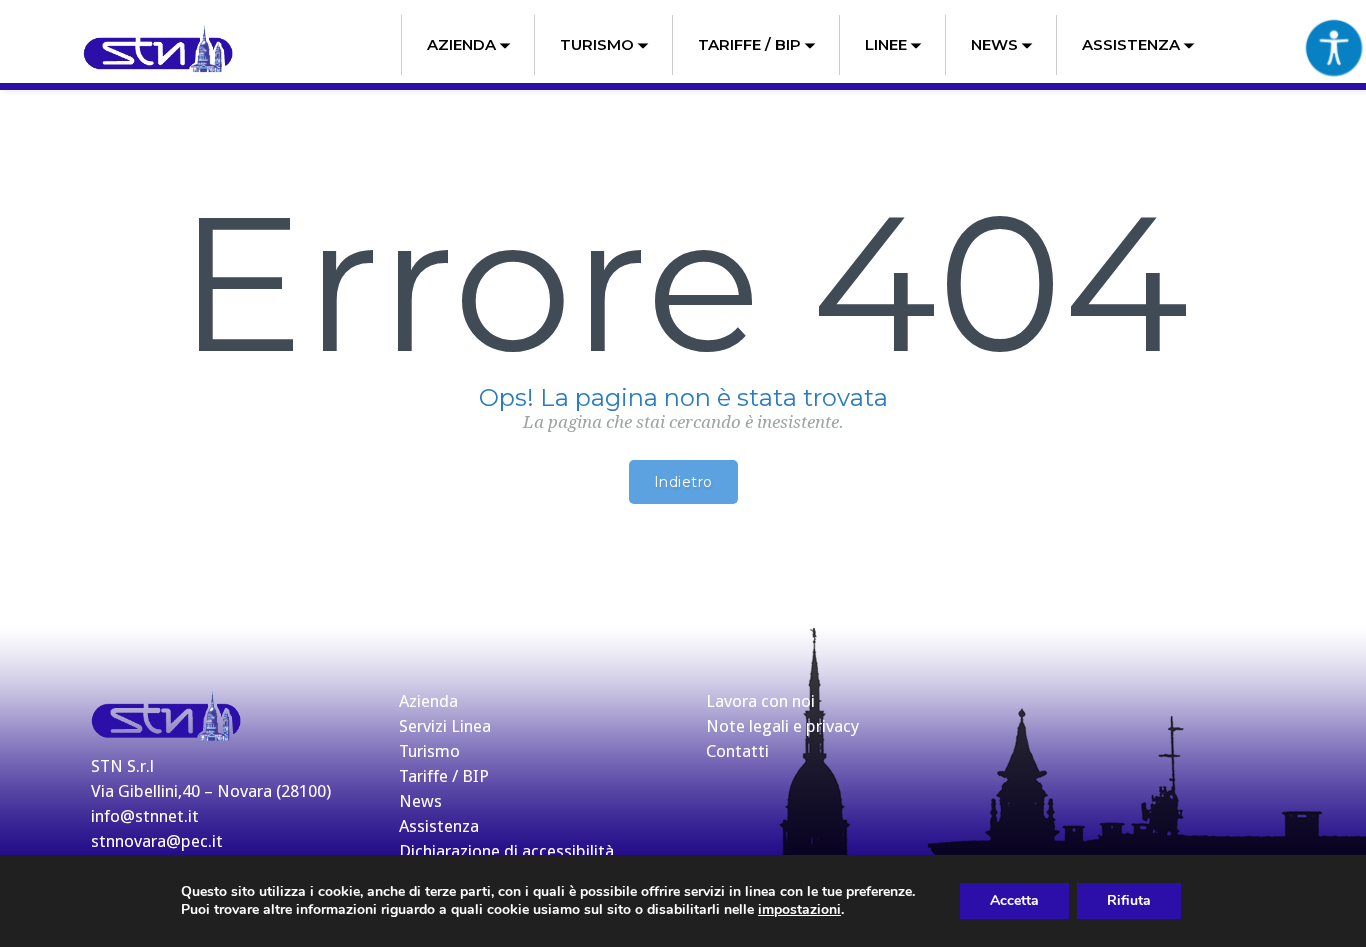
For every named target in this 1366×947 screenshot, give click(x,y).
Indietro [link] (683, 482)
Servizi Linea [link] (445, 726)
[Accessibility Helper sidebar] (1334, 47)
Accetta (1014, 900)
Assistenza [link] (1131, 44)
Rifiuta (1129, 900)
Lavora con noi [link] (760, 701)
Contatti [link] (737, 751)
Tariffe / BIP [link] (749, 44)
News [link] (994, 44)
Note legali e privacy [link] (782, 726)
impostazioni (799, 910)
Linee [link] (886, 44)
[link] (158, 49)
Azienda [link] (461, 44)
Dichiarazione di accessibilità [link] (506, 851)
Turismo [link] (597, 44)
